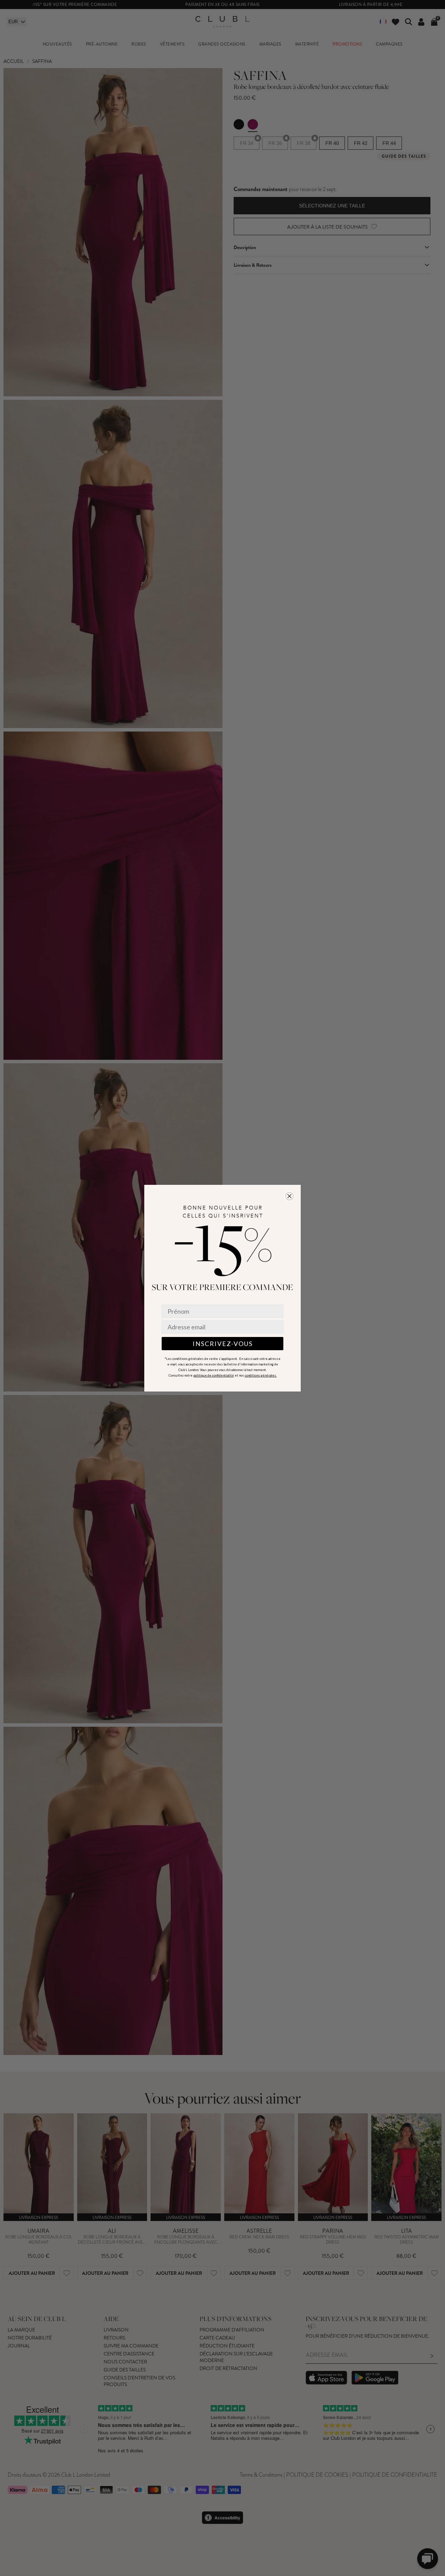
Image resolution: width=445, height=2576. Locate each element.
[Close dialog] (289, 1196)
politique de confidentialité (214, 1375)
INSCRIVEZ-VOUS (223, 1344)
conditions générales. (261, 1375)
